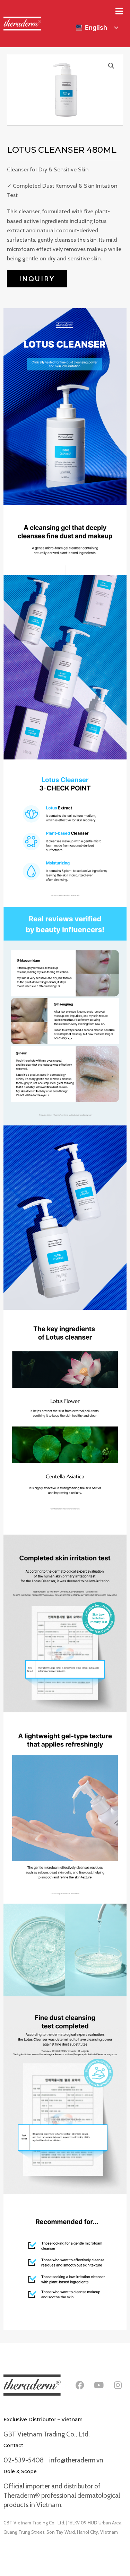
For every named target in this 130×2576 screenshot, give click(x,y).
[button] (111, 66)
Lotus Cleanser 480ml (62, 150)
